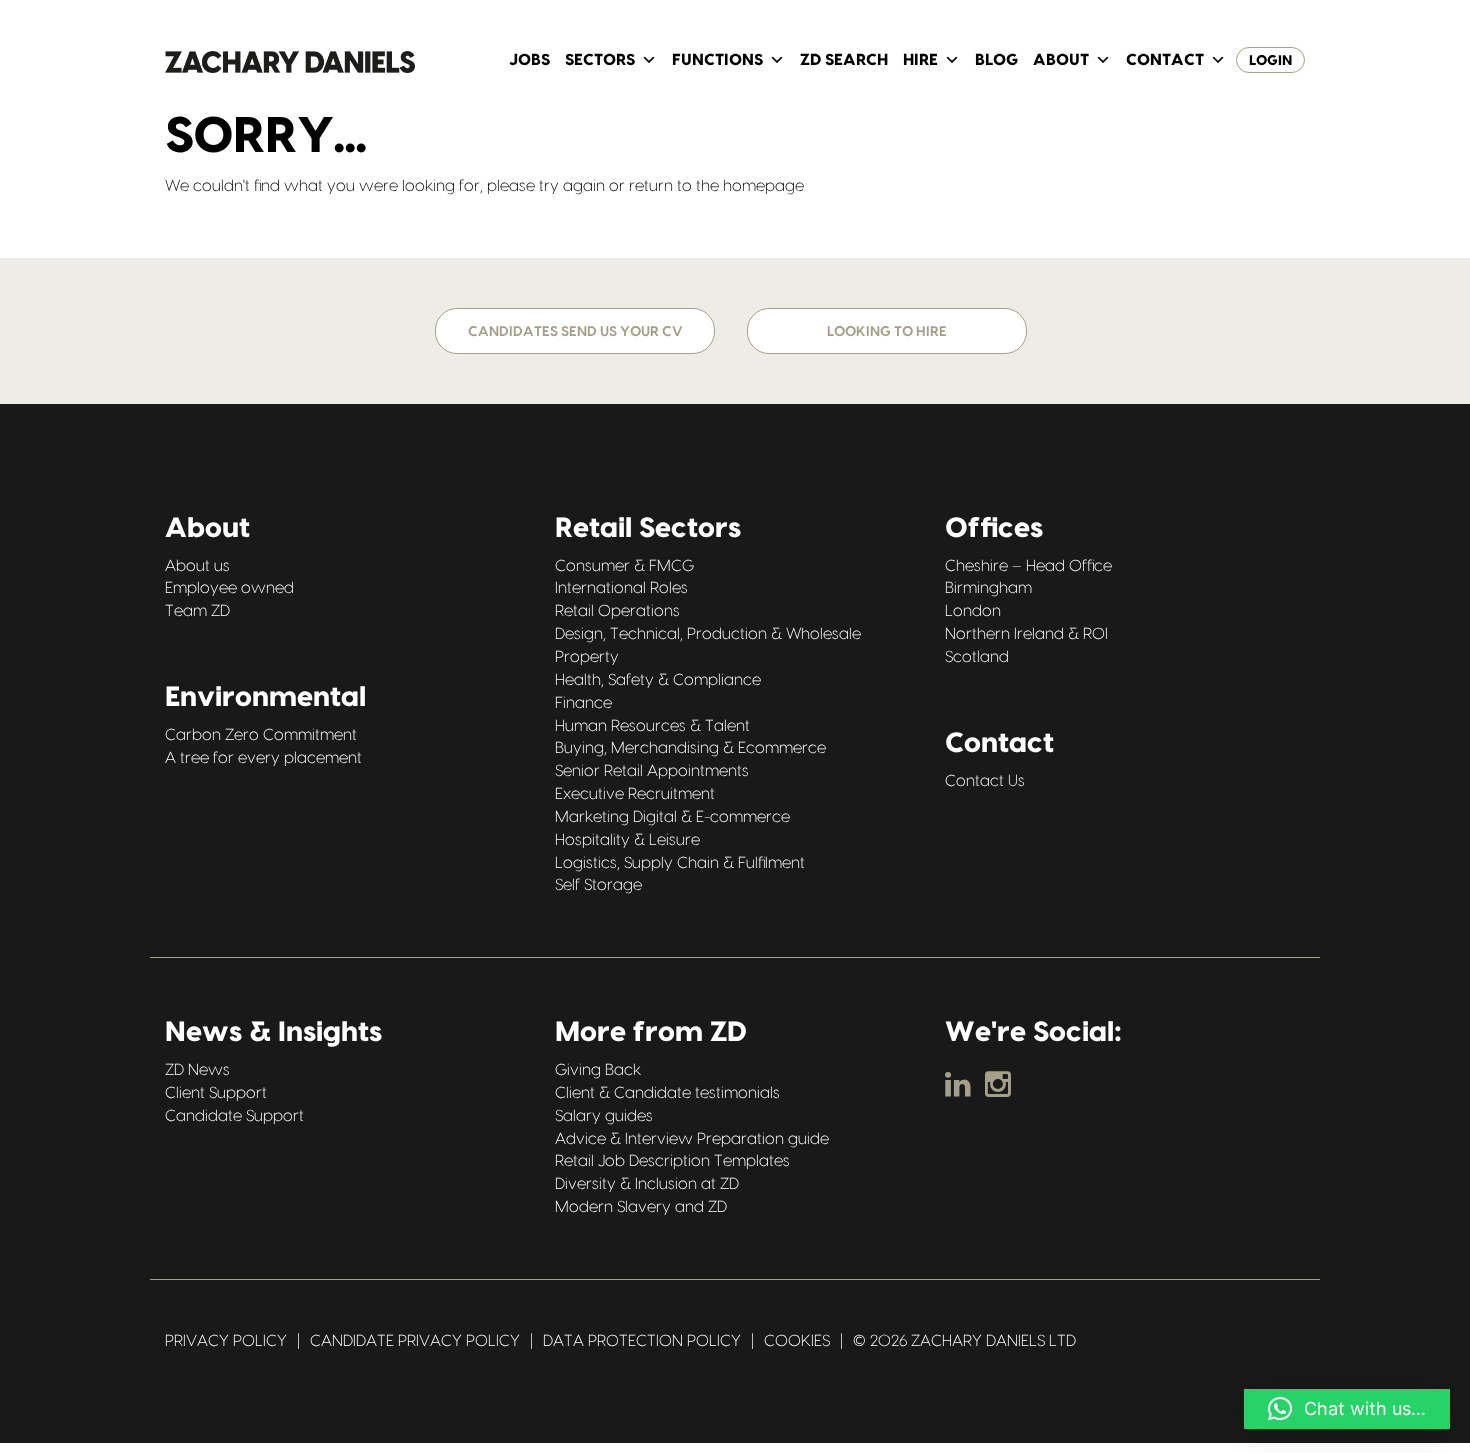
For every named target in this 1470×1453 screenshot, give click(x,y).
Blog (996, 60)
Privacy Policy (226, 1341)
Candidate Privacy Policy (415, 1341)
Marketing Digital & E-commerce (672, 817)
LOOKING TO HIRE (887, 332)
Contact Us (985, 781)
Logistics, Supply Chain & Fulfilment (680, 863)
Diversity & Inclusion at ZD (647, 1184)
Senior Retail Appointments (652, 771)
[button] (1347, 1409)
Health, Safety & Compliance (658, 680)
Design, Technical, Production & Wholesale (708, 634)
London (973, 611)
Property (587, 657)
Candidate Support (234, 1116)
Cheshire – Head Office (1028, 566)
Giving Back (598, 1070)
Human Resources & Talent (652, 726)
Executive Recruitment (635, 794)
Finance (583, 703)
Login (1270, 61)
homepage (763, 186)
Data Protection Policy (642, 1341)
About (1061, 60)
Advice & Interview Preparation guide (692, 1139)
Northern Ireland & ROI (1026, 634)
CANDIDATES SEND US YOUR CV (575, 332)
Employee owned (229, 588)
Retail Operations (617, 611)
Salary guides (604, 1116)
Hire (920, 60)
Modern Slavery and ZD (641, 1207)
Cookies (797, 1341)
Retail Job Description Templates (672, 1161)
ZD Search (844, 60)
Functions (717, 60)
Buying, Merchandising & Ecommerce (690, 748)
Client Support (216, 1093)
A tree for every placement (263, 758)
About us (197, 566)
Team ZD (197, 611)
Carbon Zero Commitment (261, 735)
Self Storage (598, 885)
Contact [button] (1165, 60)
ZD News (197, 1070)
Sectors (600, 60)
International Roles (621, 588)
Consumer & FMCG (624, 566)
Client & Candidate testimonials (667, 1093)
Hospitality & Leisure (627, 840)
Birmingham (988, 588)
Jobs (529, 60)
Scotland (977, 657)
